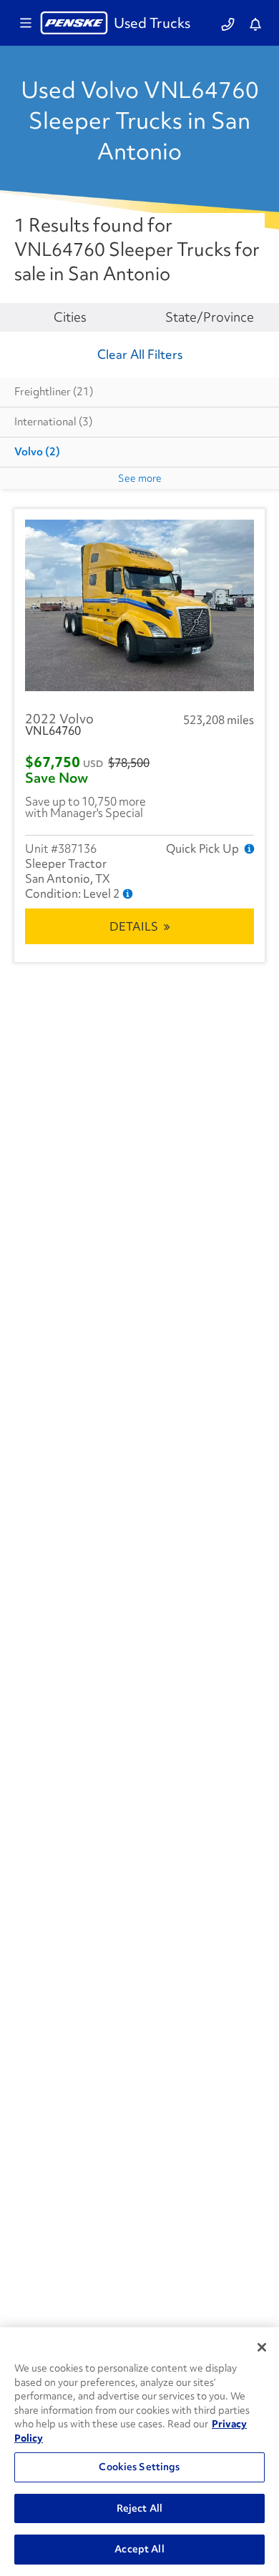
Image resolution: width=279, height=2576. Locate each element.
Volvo (37, 452)
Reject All (139, 2508)
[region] (139, 2452)
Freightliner (54, 392)
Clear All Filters (140, 354)
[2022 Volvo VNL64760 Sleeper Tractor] (139, 605)
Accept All (139, 2549)
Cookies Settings (139, 2467)
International (53, 422)
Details (134, 926)
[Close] (262, 2347)
